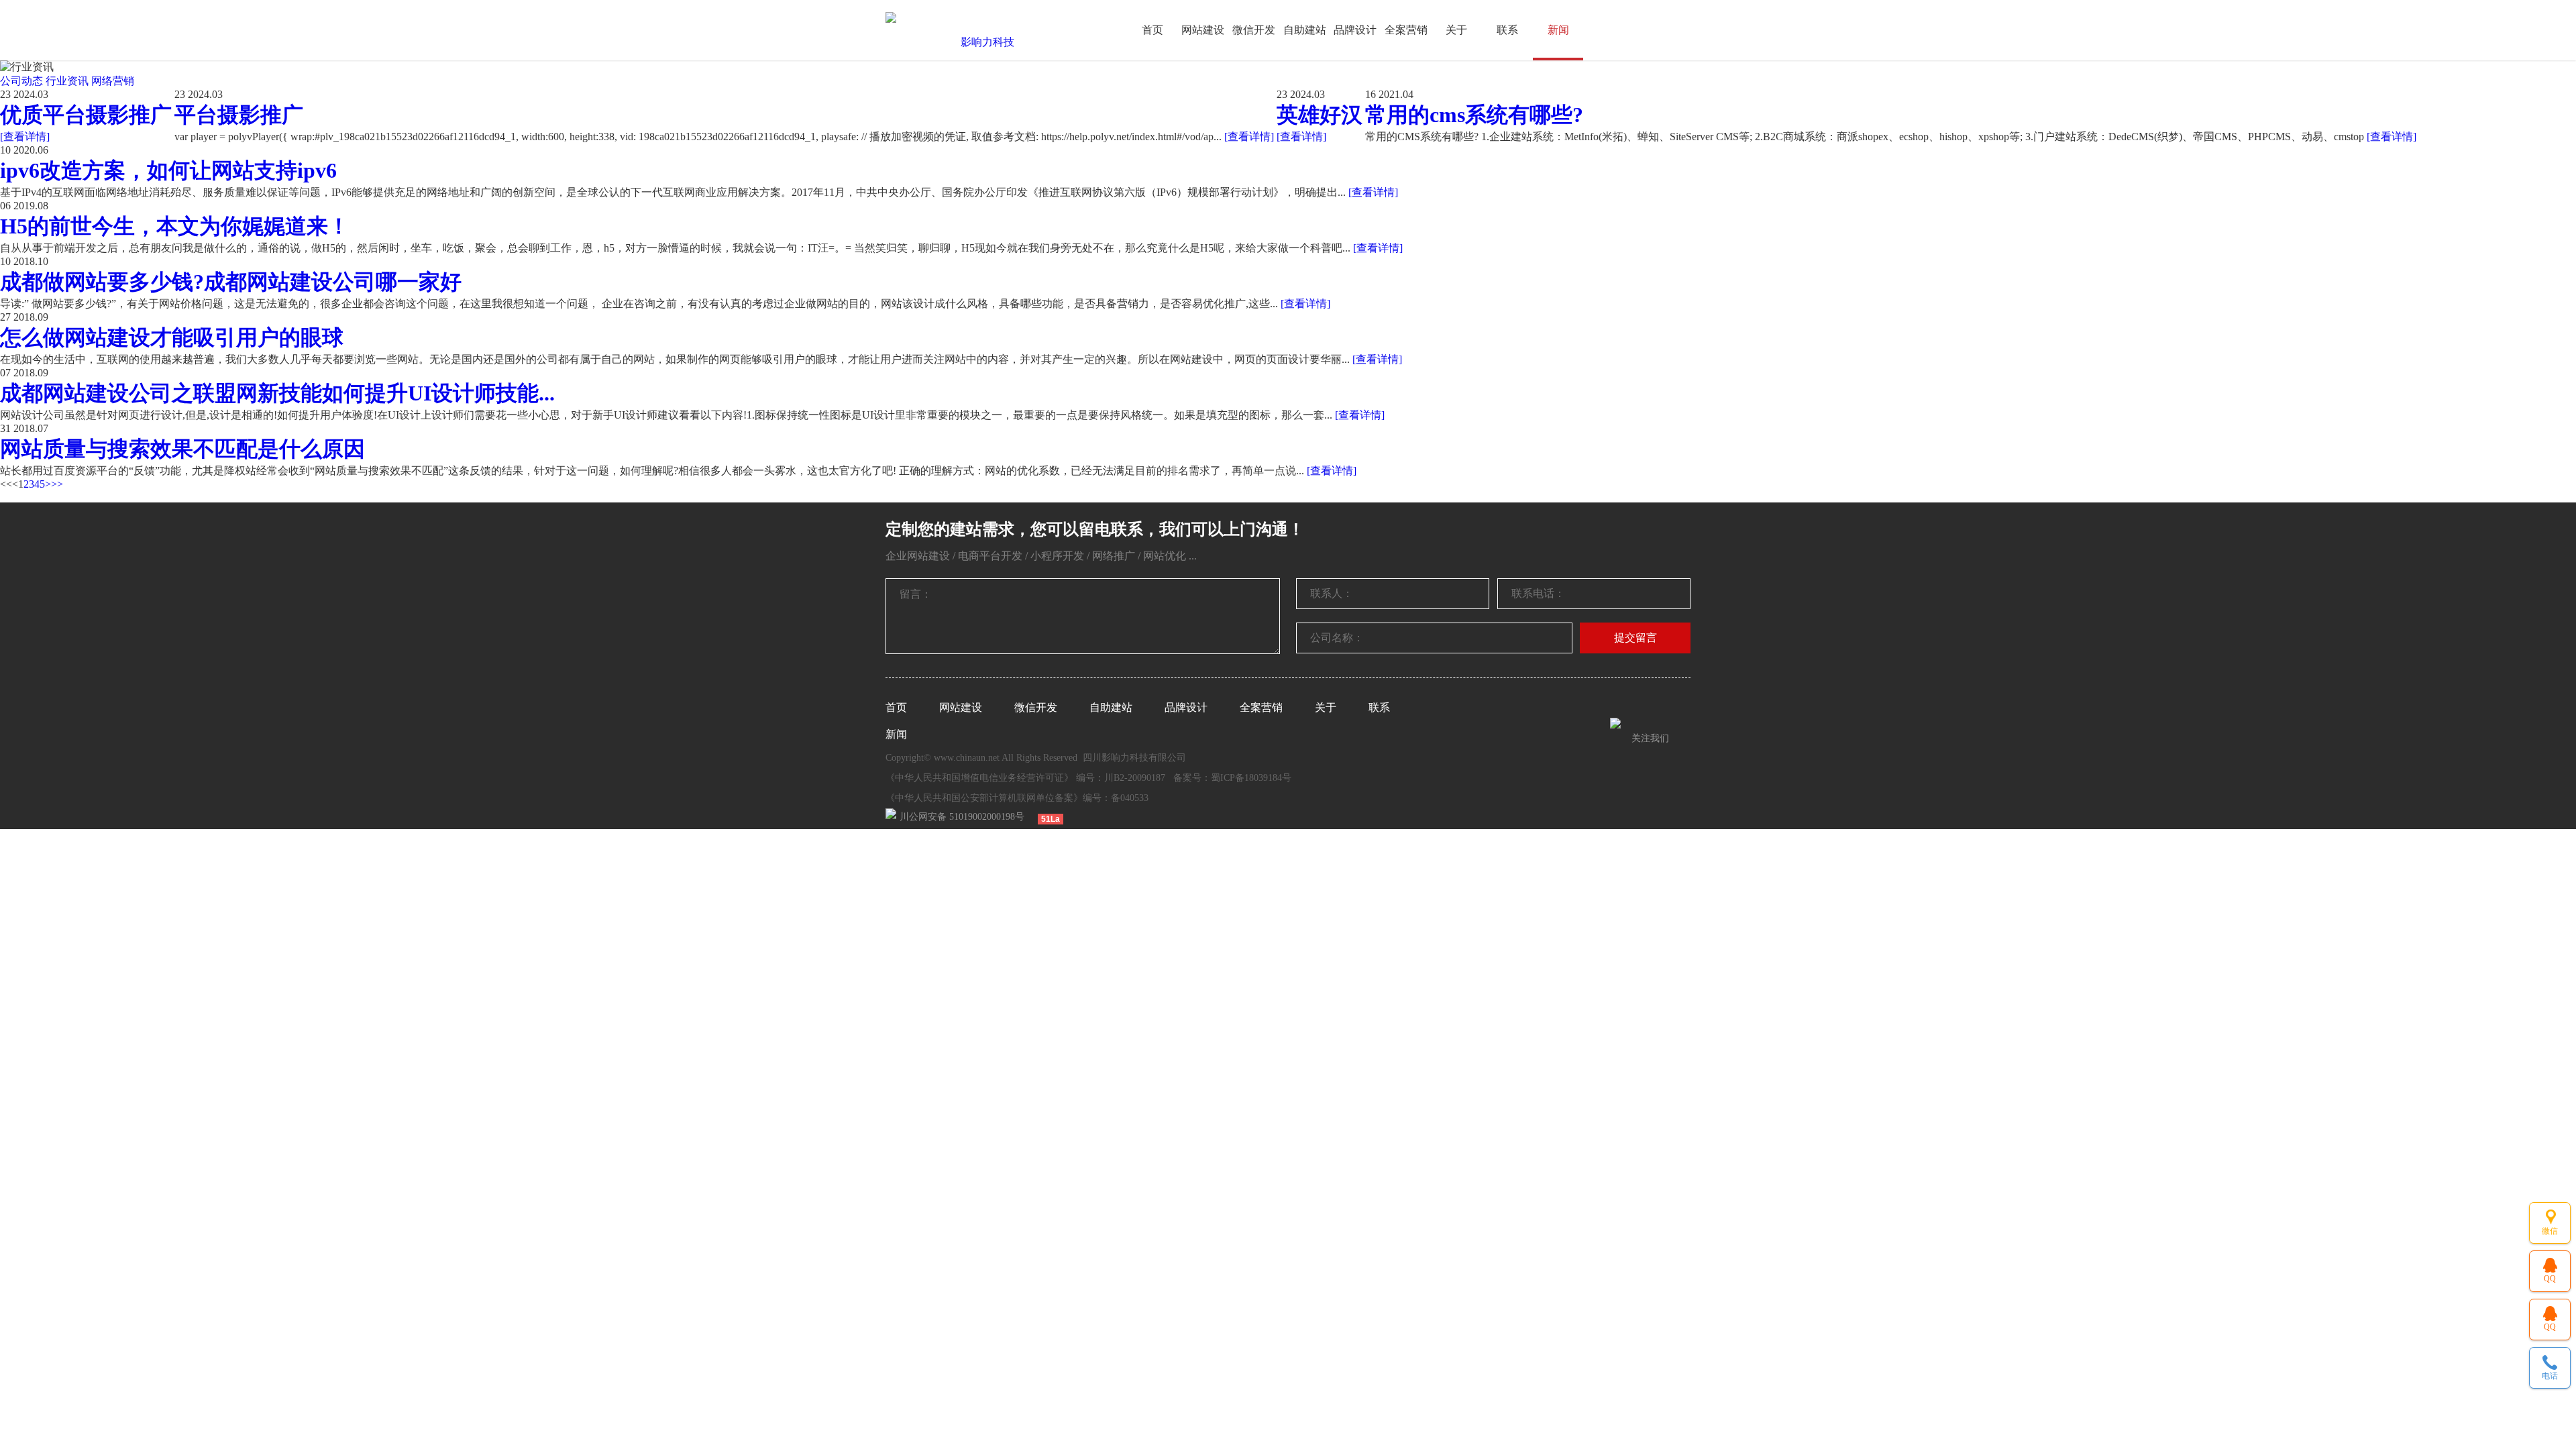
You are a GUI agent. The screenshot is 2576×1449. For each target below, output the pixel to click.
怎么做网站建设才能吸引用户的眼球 (172, 337)
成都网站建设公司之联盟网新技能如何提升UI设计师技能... (277, 393)
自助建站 (1305, 30)
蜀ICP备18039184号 (1251, 778)
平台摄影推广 (239, 115)
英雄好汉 (1320, 115)
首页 (1152, 30)
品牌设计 (1355, 30)
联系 (1507, 30)
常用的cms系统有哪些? (1474, 115)
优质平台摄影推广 (86, 115)
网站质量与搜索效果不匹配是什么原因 (182, 449)
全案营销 (1406, 30)
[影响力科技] (982, 42)
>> (57, 484)
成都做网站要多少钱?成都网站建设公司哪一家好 (231, 282)
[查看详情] (25, 137)
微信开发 (1254, 30)
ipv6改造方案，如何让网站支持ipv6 (168, 170)
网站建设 (1203, 30)
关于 (1456, 30)
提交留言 (1635, 638)
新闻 (1558, 30)
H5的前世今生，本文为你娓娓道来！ (175, 226)
